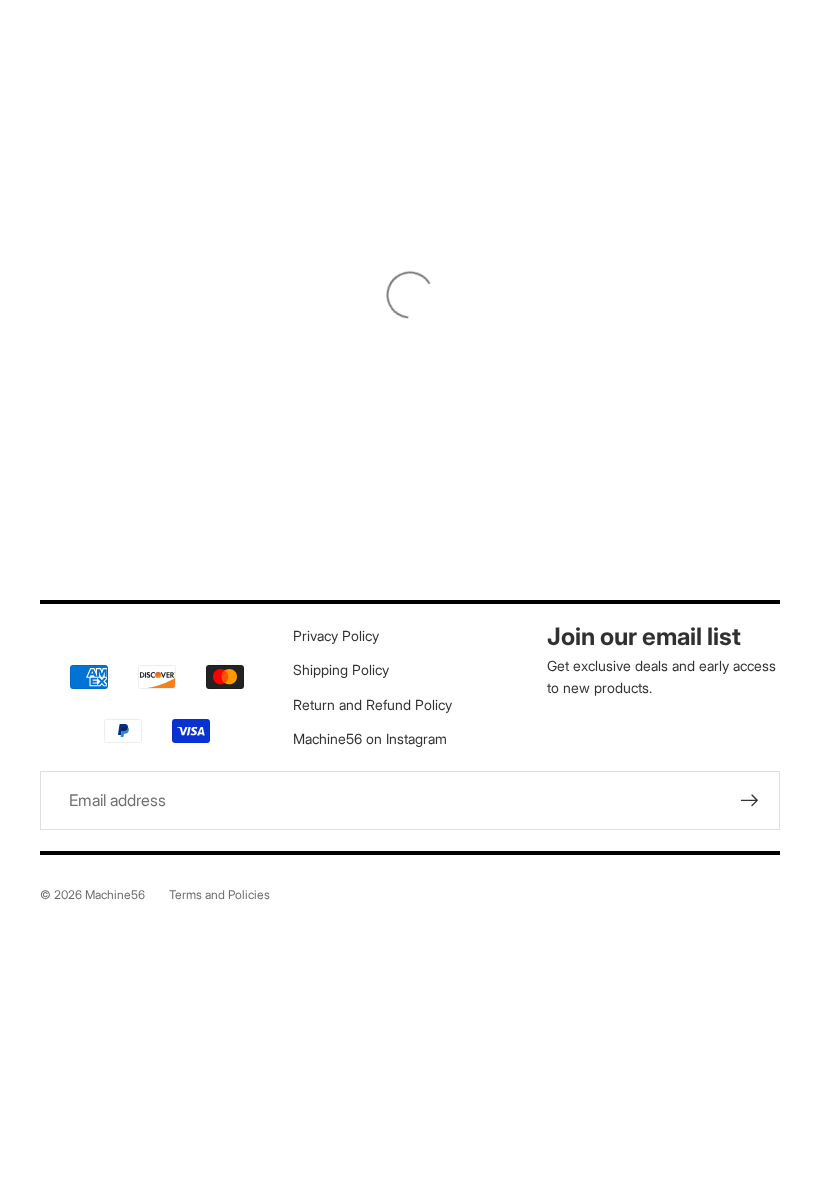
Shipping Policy (341, 669)
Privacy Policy (336, 635)
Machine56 (115, 894)
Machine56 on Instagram (370, 738)
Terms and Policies (219, 894)
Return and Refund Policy (372, 704)
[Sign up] (750, 801)
